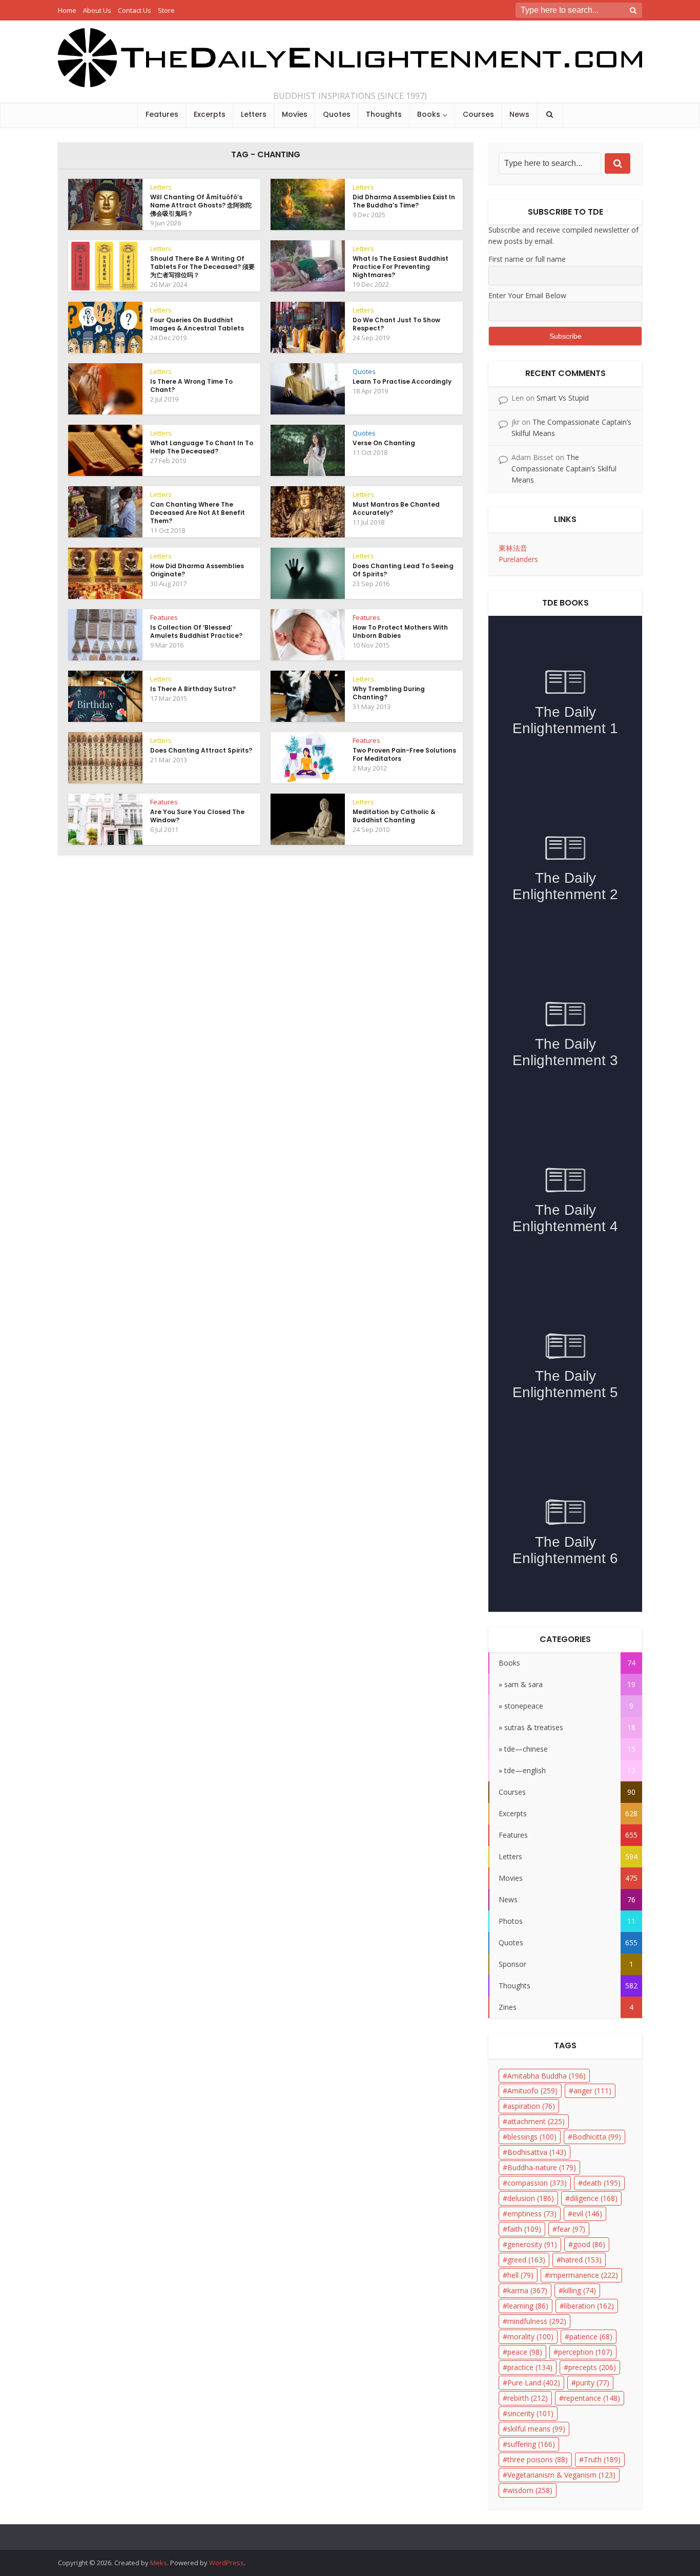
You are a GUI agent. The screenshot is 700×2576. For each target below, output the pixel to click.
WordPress (227, 2563)
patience (591, 2336)
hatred (581, 2260)
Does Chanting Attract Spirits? (201, 750)
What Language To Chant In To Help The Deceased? (202, 447)
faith (524, 2229)
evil (587, 2214)
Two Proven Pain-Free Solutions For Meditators (404, 754)
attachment (536, 2121)
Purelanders (518, 559)
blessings (532, 2137)
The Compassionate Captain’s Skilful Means (564, 469)
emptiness (532, 2214)
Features (162, 114)
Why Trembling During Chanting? (389, 693)
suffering (531, 2444)
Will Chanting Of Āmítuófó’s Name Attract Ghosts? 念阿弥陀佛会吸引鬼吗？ (201, 205)
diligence (594, 2198)
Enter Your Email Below (527, 295)
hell (520, 2275)
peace (525, 2352)
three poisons (538, 2459)
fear (571, 2229)
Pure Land (534, 2383)
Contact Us (135, 10)
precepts (592, 2367)
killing (580, 2290)
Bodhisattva (537, 2152)
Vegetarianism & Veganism (561, 2475)
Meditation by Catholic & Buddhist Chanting (394, 816)
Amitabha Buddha (547, 2076)
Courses (478, 114)
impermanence (584, 2275)
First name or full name (527, 259)
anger (592, 2091)
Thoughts (384, 114)
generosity (532, 2244)
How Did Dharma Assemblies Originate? (197, 570)
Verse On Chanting (384, 443)
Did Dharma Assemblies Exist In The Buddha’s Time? (404, 201)
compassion (537, 2183)
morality (530, 2336)
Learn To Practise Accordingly (402, 381)
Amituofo (532, 2091)
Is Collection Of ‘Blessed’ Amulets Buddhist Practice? (196, 631)
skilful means (536, 2429)
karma (527, 2290)
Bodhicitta (597, 2137)
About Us (97, 10)
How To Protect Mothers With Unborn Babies (400, 631)
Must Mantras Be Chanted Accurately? (396, 508)
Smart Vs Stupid (563, 398)
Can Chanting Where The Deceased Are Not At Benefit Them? (198, 513)
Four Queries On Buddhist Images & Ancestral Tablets (197, 324)
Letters (254, 114)
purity (593, 2383)
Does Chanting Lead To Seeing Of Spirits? (403, 570)
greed (526, 2260)
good (589, 2244)
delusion (531, 2198)
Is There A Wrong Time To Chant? (191, 386)
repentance (592, 2398)
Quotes (337, 114)
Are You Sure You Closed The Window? (197, 816)
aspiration (531, 2106)
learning (528, 2306)
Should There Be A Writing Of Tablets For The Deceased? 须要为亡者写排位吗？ (202, 267)
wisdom (530, 2490)
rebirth (528, 2398)
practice (530, 2367)
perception (585, 2352)
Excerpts (210, 114)
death (602, 2183)
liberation (589, 2306)
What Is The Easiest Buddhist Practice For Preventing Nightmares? (400, 267)
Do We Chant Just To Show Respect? (396, 324)
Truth (602, 2459)
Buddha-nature (542, 2167)
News (519, 114)
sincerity (530, 2413)
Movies (295, 114)
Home (67, 10)
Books (429, 114)
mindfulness (537, 2321)
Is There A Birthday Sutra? (193, 689)
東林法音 (513, 548)
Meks (159, 2563)
